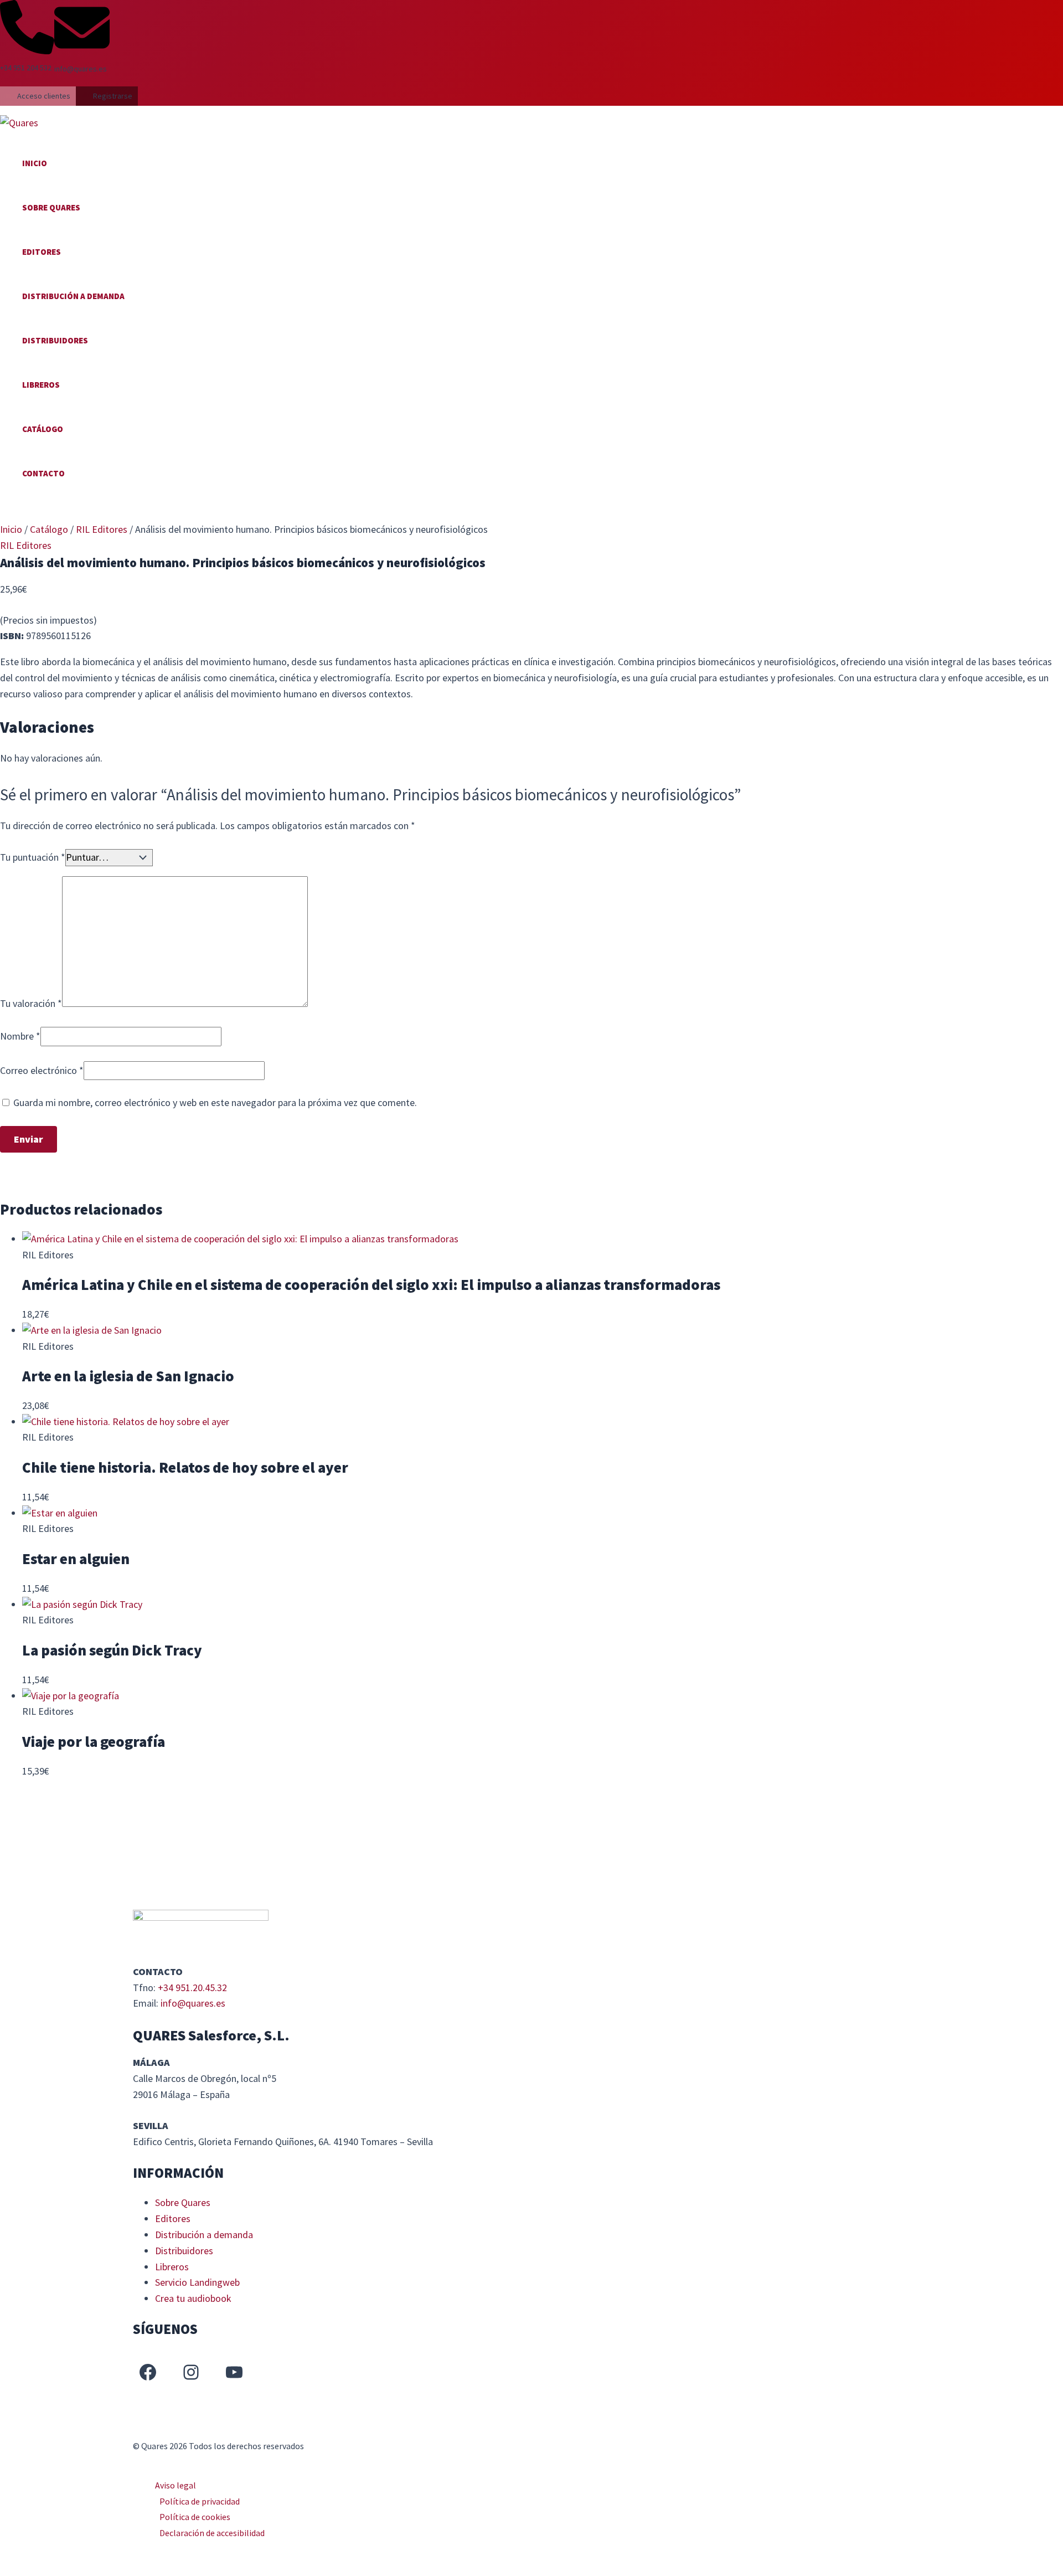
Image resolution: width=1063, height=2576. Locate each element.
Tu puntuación (33, 857)
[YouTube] (234, 2372)
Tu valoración (31, 1003)
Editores (42, 252)
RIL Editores (102, 529)
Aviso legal (176, 2485)
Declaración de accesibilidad (212, 2533)
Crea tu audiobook (193, 2298)
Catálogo (43, 429)
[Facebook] (148, 2372)
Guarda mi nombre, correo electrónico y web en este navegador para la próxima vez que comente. (215, 1102)
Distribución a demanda (73, 296)
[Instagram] (191, 2372)
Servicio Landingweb (197, 2282)
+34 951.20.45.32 (192, 1988)
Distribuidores (55, 340)
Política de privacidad (200, 2501)
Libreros (41, 385)
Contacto (43, 473)
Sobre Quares (51, 207)
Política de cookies (195, 2517)
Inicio (35, 163)
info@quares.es (193, 2003)
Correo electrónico (42, 1070)
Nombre (20, 1036)
